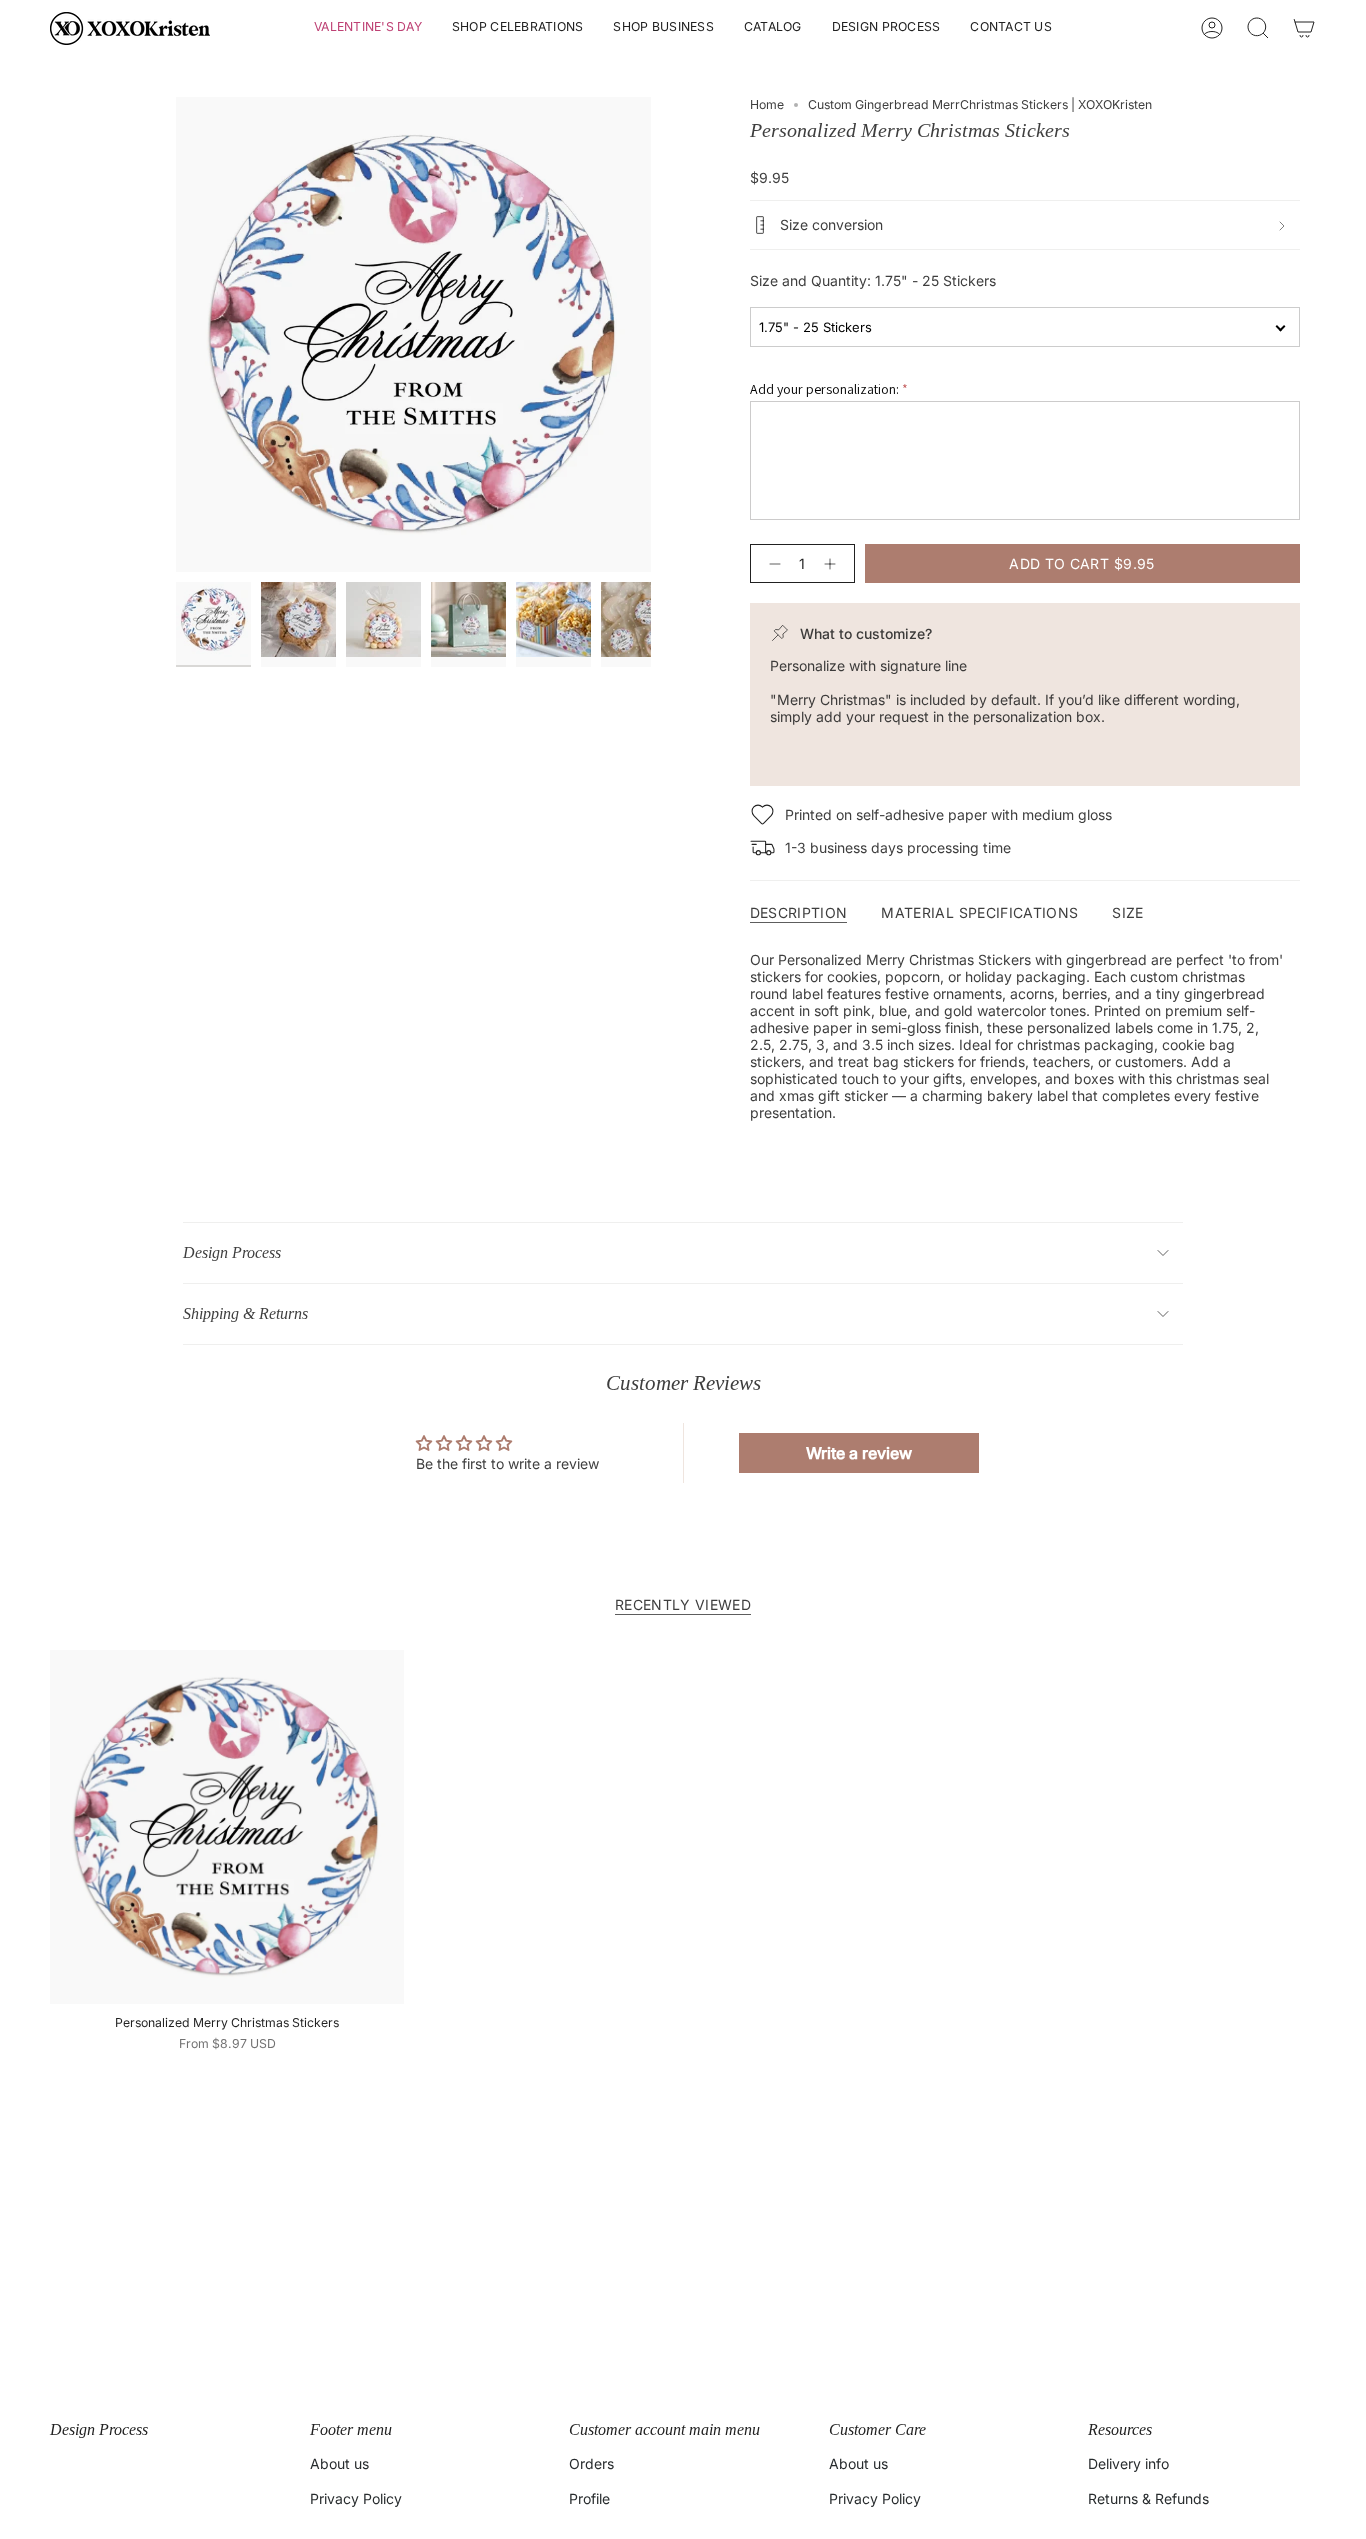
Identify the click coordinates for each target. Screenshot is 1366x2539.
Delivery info (1128, 2463)
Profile (589, 2498)
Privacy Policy (356, 2498)
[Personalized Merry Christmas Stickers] (227, 1827)
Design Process (232, 1252)
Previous (176, 335)
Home (767, 104)
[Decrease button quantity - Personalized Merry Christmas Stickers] (771, 563)
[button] (368, 28)
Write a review (859, 1453)
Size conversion (831, 224)
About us (339, 2463)
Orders (591, 2463)
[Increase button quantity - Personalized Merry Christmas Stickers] (834, 563)
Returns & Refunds (1148, 2498)
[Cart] (1304, 28)
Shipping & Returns (245, 1313)
